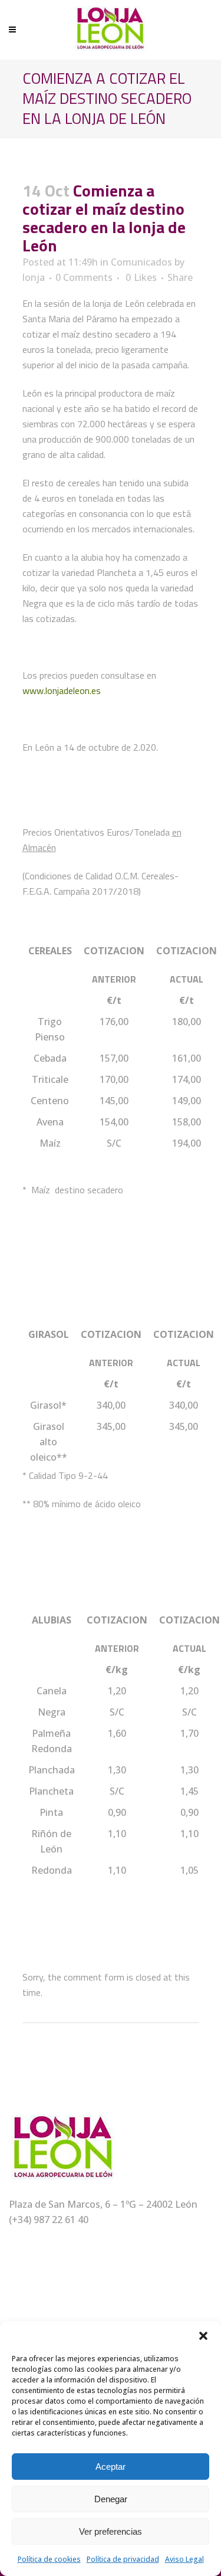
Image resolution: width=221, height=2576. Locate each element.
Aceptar (111, 2467)
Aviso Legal (184, 2559)
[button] (203, 2336)
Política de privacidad (123, 2559)
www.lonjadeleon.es (62, 690)
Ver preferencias (111, 2531)
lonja (34, 277)
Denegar (111, 2499)
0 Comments (84, 277)
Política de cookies (49, 2559)
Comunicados (141, 262)
